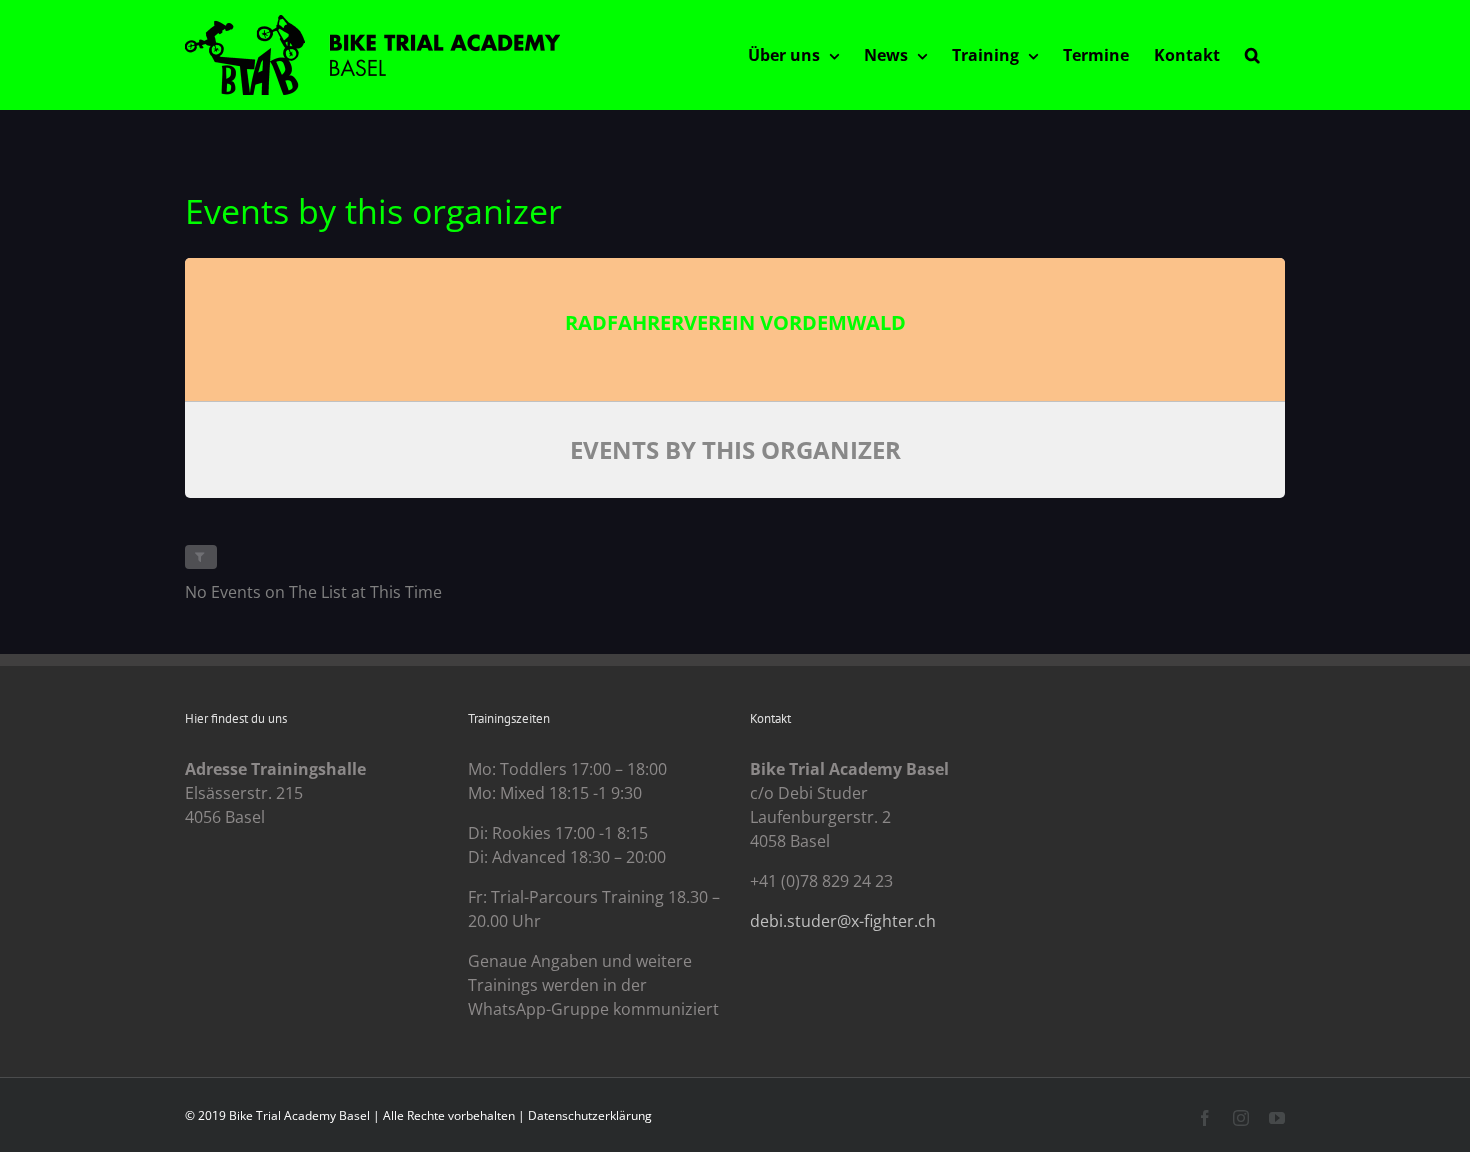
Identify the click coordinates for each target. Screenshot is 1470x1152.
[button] (1252, 55)
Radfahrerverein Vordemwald (735, 322)
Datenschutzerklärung (590, 1115)
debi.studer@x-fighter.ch (843, 921)
